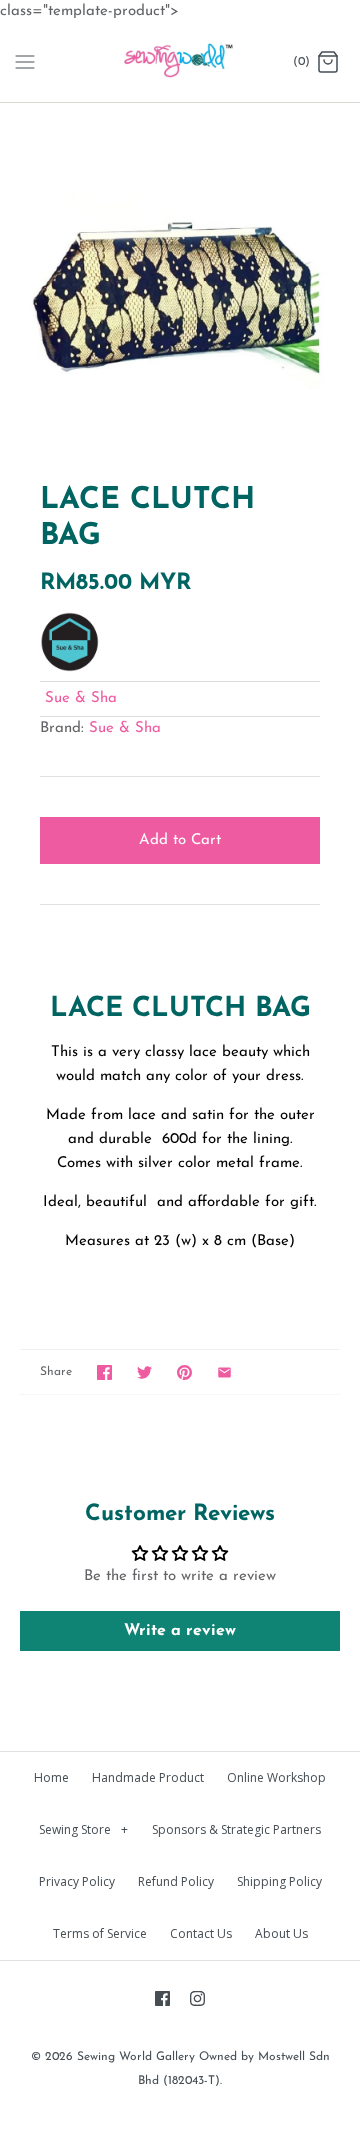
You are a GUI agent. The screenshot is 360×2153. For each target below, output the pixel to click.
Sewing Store (83, 1829)
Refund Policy (176, 1881)
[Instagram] (197, 1998)
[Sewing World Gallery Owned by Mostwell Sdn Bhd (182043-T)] (180, 63)
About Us (281, 1933)
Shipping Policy (279, 1881)
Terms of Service (100, 1933)
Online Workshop (276, 1777)
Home (51, 1777)
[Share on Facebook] (104, 1372)
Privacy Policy (77, 1881)
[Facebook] (162, 1998)
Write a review (180, 1631)
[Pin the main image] (184, 1372)
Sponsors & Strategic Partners (236, 1829)
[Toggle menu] (25, 62)
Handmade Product (148, 1777)
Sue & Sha (81, 698)
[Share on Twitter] (144, 1372)
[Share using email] (224, 1372)
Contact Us (201, 1933)
